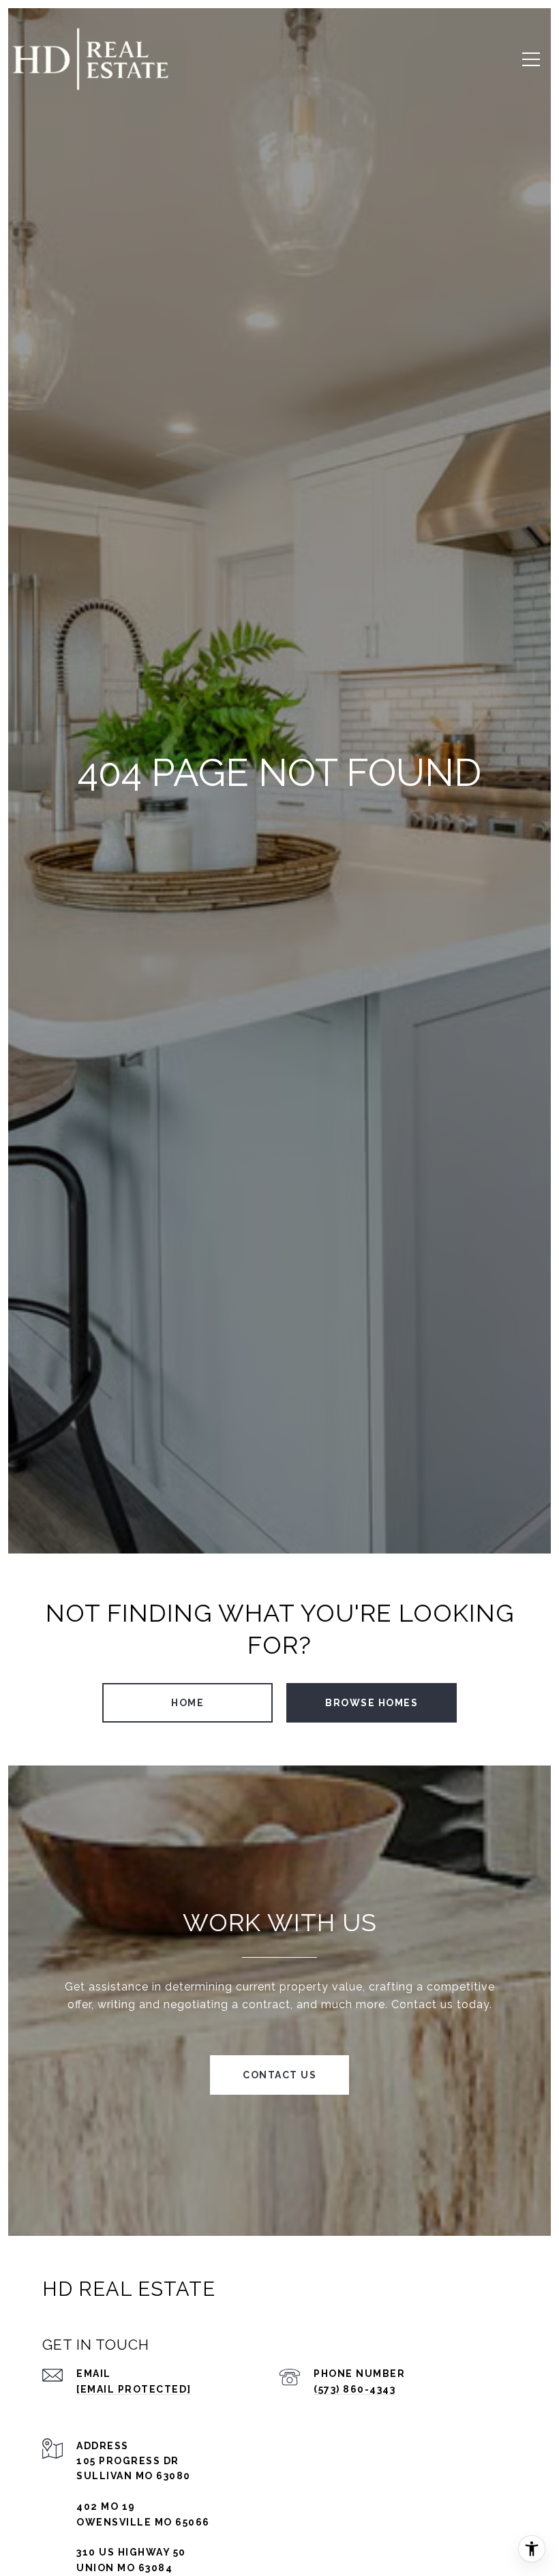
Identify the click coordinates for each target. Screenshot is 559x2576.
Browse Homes (372, 1703)
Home (187, 1703)
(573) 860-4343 (354, 2389)
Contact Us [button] (279, 2075)
